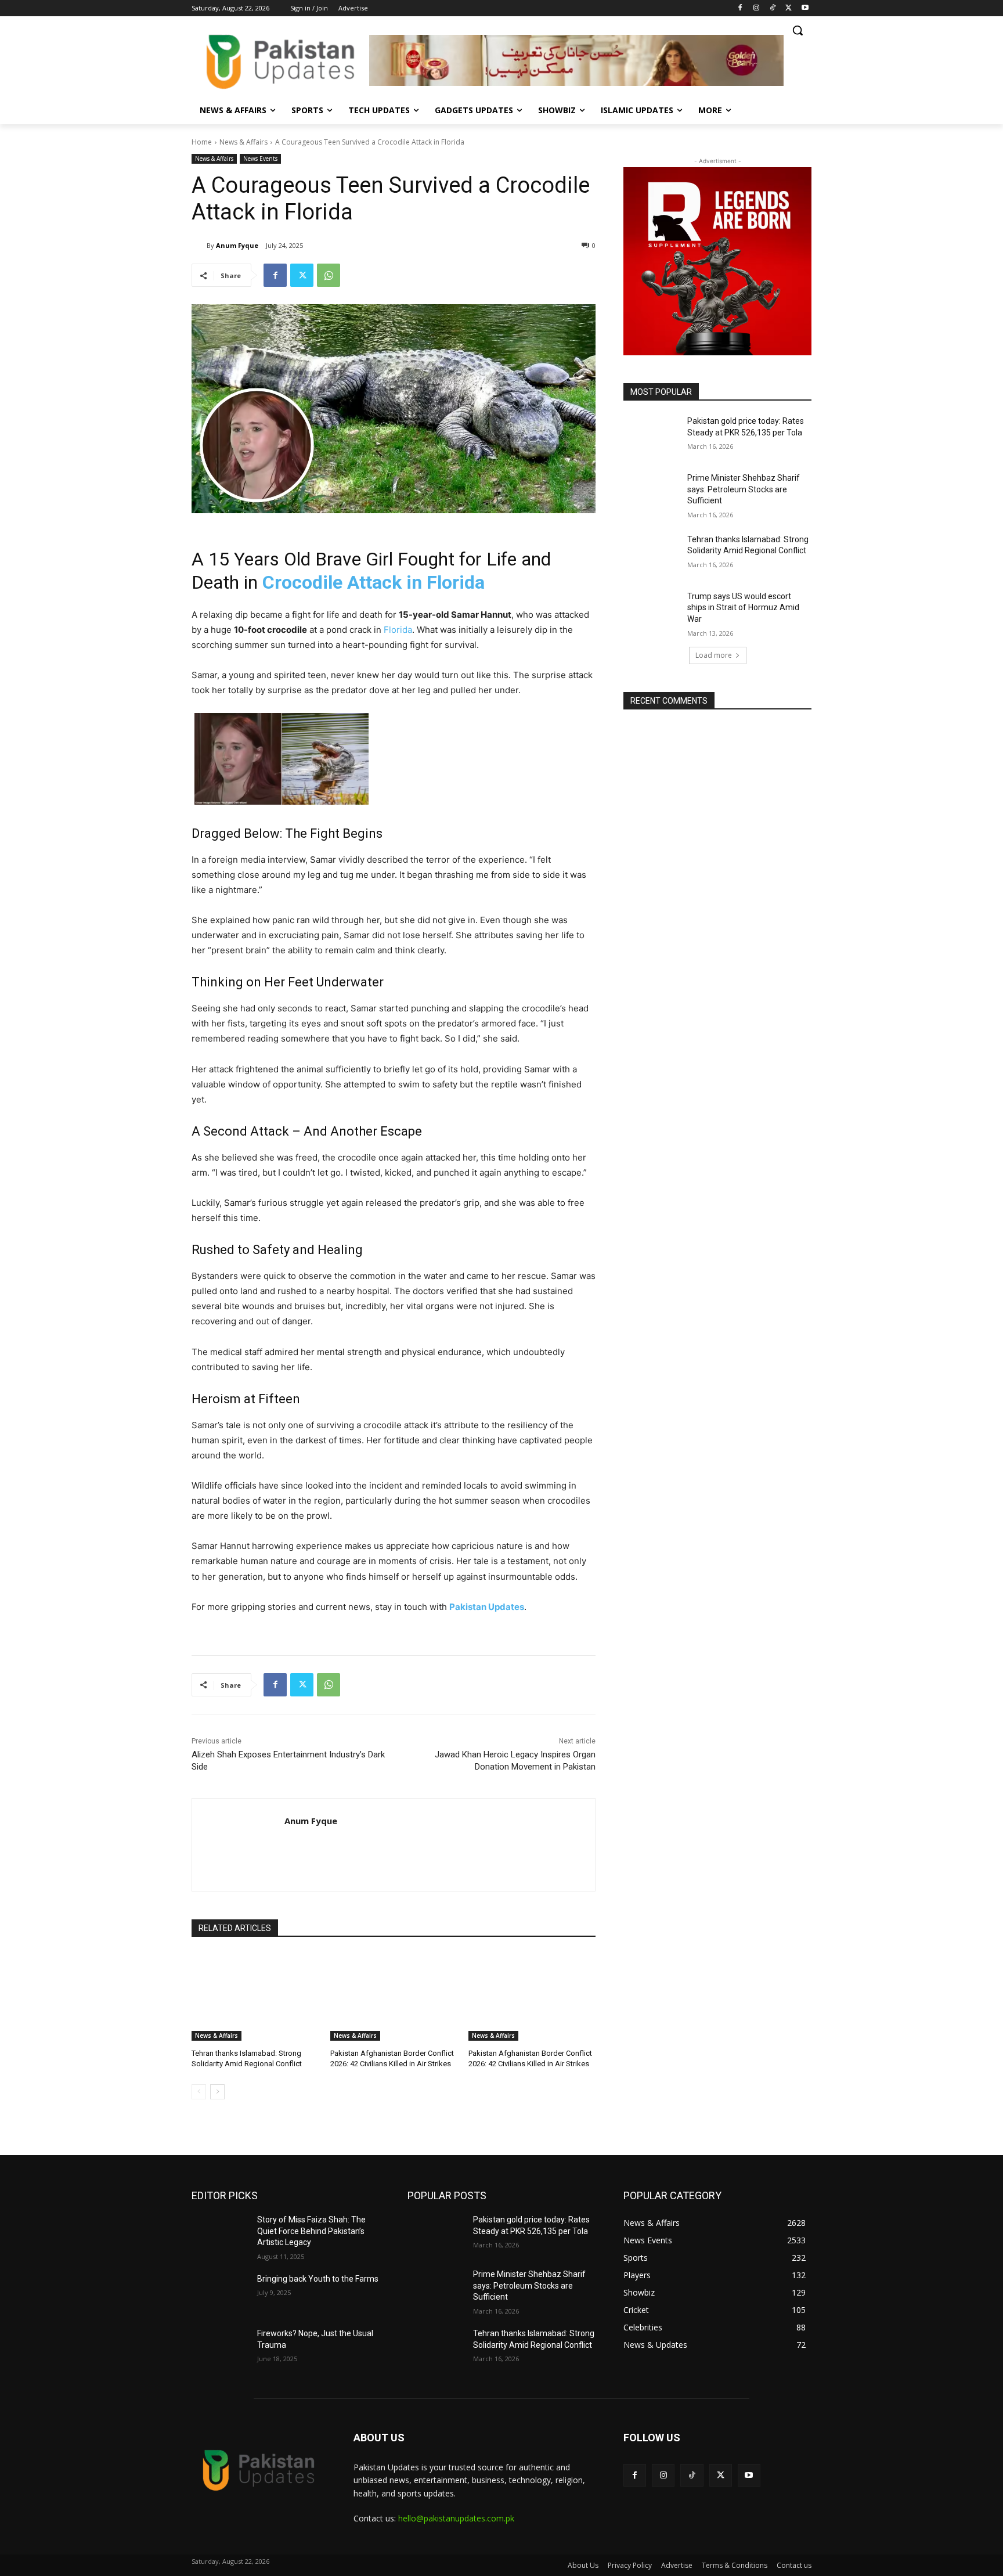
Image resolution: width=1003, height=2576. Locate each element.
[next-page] (217, 2092)
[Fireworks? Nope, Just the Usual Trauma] (220, 2348)
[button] (798, 30)
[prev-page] (199, 2092)
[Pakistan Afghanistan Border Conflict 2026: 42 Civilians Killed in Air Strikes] (394, 1996)
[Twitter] (789, 8)
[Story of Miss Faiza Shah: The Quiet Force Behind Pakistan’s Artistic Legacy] (220, 2234)
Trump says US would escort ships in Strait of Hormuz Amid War (743, 608)
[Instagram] (757, 8)
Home (202, 142)
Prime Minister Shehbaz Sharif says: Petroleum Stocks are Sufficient (744, 489)
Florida (398, 630)
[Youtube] (805, 8)
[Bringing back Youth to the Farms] (220, 2293)
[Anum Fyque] (199, 246)
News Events (260, 158)
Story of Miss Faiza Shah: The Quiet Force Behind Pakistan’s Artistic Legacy (311, 2231)
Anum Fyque (237, 245)
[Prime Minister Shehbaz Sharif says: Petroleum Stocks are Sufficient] (652, 492)
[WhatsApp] (329, 275)
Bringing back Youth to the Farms (318, 2279)
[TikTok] (773, 8)
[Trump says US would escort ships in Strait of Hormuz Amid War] (652, 611)
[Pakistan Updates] (280, 62)
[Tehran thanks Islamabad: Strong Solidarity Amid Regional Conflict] (255, 1996)
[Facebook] (740, 8)
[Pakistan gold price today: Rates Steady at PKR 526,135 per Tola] (652, 435)
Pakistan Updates (487, 1607)
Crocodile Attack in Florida (371, 582)
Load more (714, 655)
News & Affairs (243, 142)
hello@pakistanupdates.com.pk (456, 2518)
